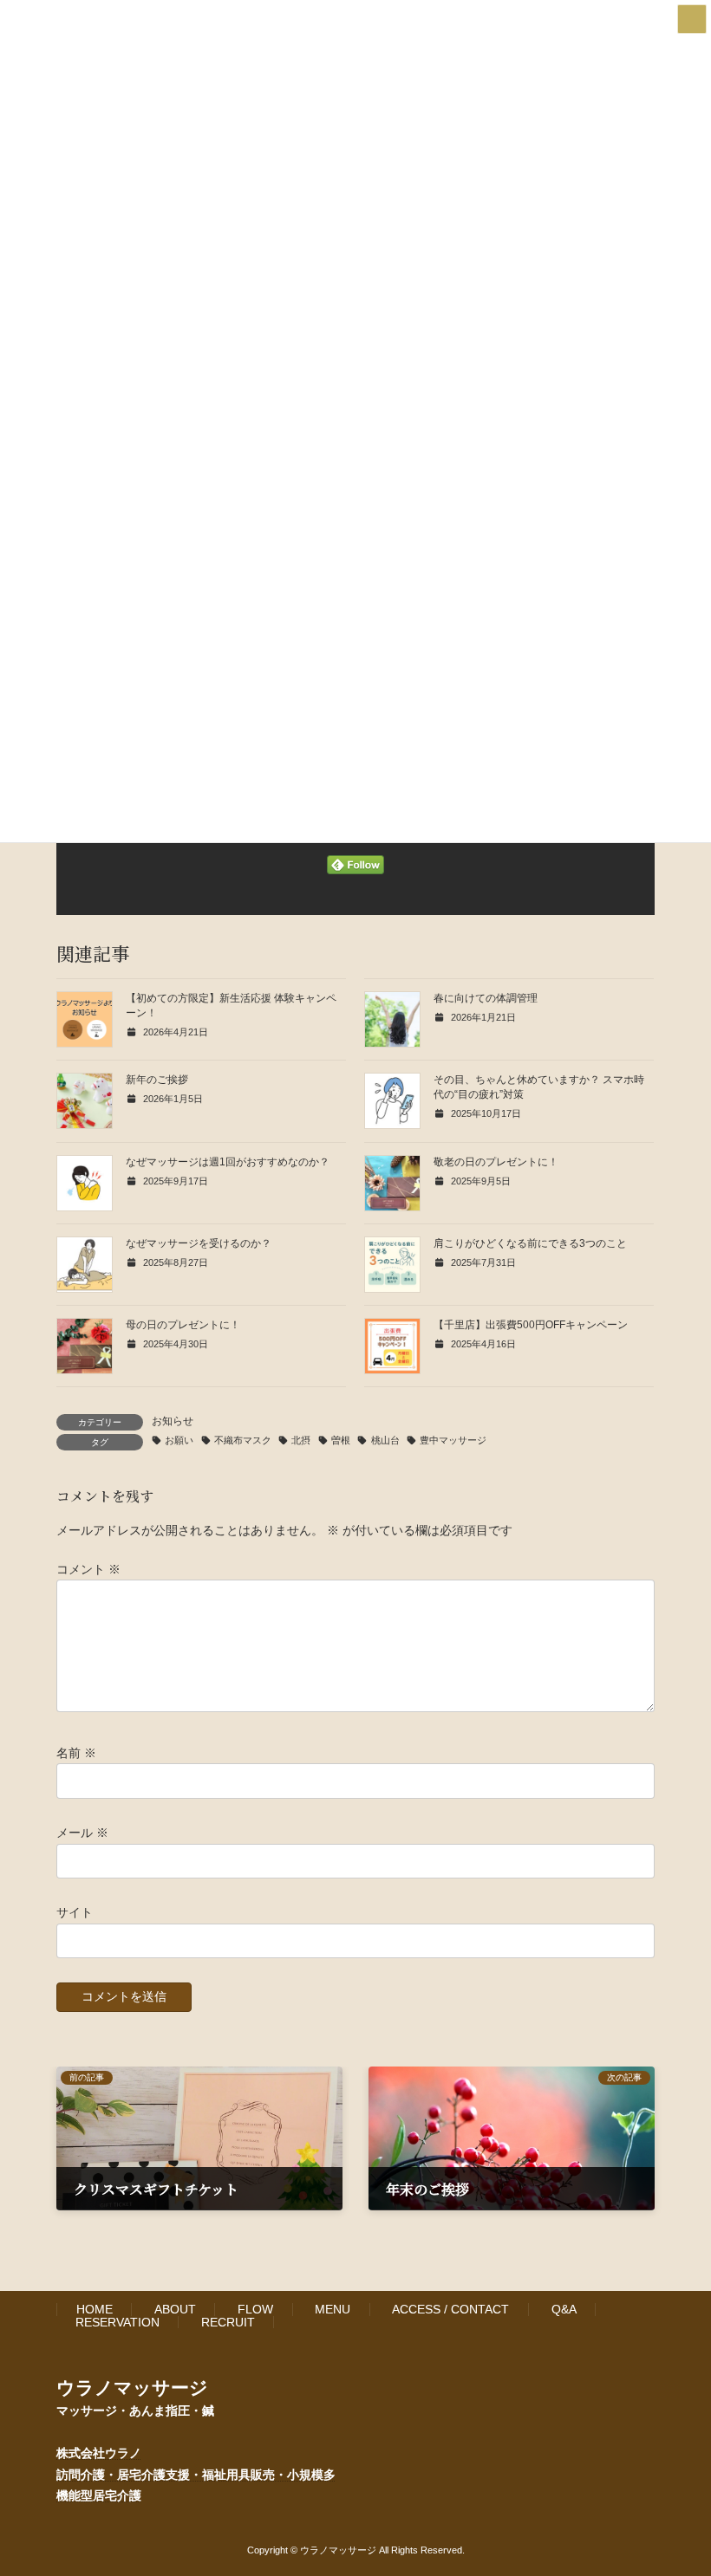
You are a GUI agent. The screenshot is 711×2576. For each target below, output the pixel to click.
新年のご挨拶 (157, 1080)
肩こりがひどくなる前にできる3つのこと (530, 1243)
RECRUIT (228, 2322)
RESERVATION (117, 2322)
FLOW (255, 2309)
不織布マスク (243, 1440)
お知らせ (173, 1421)
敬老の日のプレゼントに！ (496, 1162)
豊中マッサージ (453, 1440)
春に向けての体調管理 (486, 998)
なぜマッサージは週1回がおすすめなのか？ (228, 1162)
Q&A (564, 2309)
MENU (333, 2309)
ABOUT (175, 2309)
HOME (95, 2309)
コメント (88, 1568)
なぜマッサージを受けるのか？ (199, 1243)
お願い (179, 1440)
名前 (76, 1752)
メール (82, 1833)
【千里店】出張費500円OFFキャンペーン (531, 1325)
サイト (75, 1912)
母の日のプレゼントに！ (183, 1325)
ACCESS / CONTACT (450, 2309)
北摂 (301, 1440)
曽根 (341, 1440)
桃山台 (385, 1440)
